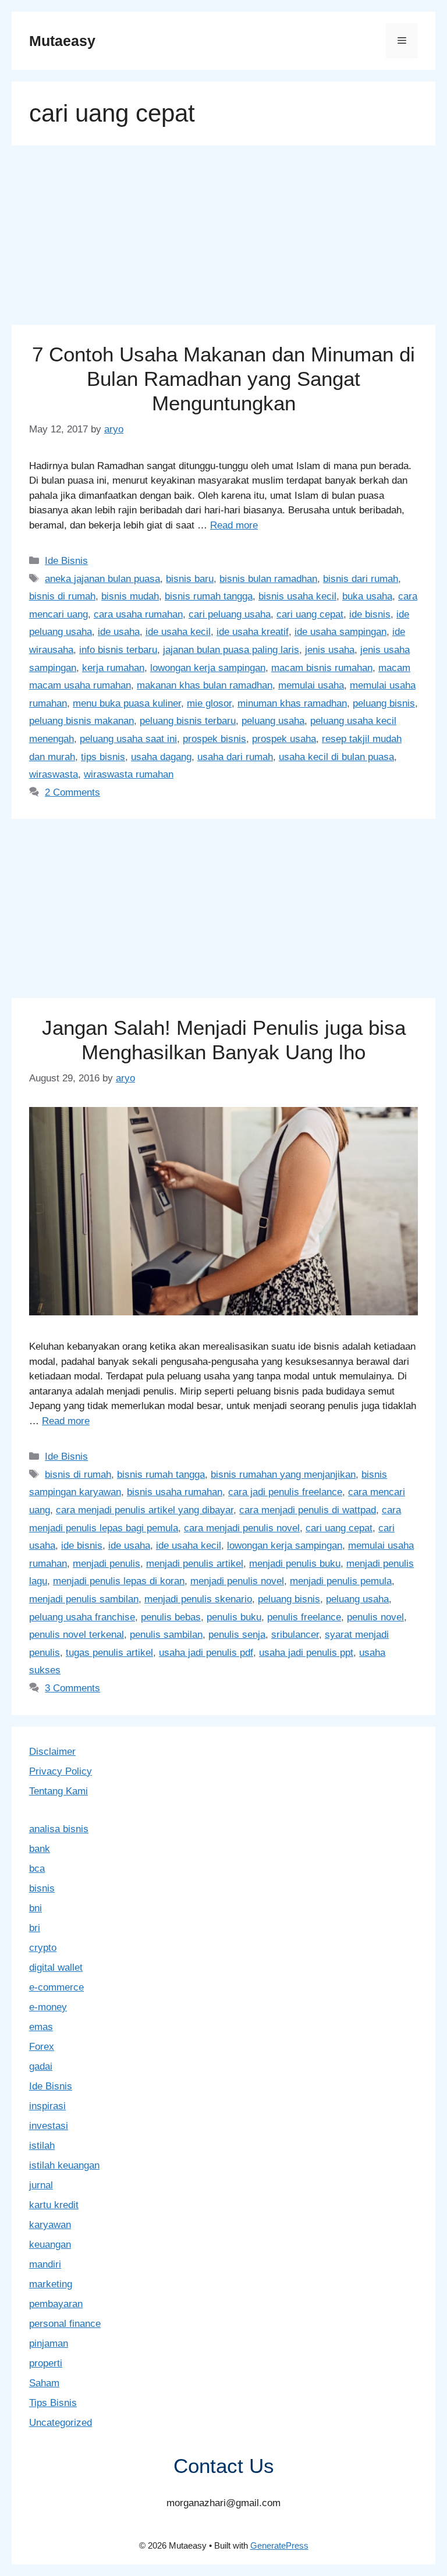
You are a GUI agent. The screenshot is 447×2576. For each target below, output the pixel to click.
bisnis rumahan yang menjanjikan (283, 1475)
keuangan (50, 2245)
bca (37, 1869)
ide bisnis (370, 614)
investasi (49, 2126)
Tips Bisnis (53, 2403)
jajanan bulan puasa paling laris (231, 650)
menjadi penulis (107, 1564)
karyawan (50, 2225)
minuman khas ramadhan (292, 703)
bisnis (42, 1888)
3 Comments (72, 1688)
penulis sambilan (166, 1635)
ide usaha (119, 632)
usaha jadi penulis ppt (306, 1653)
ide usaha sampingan (340, 632)
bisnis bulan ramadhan (268, 579)
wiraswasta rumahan (129, 774)
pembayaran (56, 2304)
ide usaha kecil (178, 632)
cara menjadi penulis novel (242, 1528)
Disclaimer (52, 1752)
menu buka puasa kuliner (127, 703)
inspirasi (47, 2106)
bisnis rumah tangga (209, 596)
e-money (48, 2007)
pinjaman (49, 2343)
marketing (51, 2284)
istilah (42, 2146)
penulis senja (237, 1635)
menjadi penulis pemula (341, 1581)
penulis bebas (171, 1617)
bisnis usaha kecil (297, 596)
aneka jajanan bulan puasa (102, 579)
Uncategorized (61, 2423)
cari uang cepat (310, 614)
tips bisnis (103, 757)
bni (36, 1908)
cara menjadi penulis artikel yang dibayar (145, 1510)
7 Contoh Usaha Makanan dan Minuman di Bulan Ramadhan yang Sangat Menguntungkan (223, 379)
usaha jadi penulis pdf (206, 1653)
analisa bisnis (59, 1829)
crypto (43, 1948)
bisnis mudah (130, 596)
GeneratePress (279, 2545)
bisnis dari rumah (361, 579)
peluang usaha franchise (82, 1617)
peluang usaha (273, 721)
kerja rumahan (113, 668)
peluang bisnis (384, 703)
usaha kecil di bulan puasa (336, 757)
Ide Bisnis (66, 561)
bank (40, 1849)
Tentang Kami (58, 1791)
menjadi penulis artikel (195, 1564)
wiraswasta (54, 774)
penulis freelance (304, 1617)
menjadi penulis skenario (198, 1599)
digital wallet (56, 1968)
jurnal (41, 2185)
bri (35, 1928)
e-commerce (56, 1987)
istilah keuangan (64, 2165)
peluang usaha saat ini (128, 739)
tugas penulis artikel (109, 1653)
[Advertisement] (223, 239)
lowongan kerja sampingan (208, 668)
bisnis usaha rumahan (175, 1492)
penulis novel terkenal (77, 1635)
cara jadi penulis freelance (285, 1492)
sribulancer (295, 1635)
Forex (42, 2047)
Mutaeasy (62, 41)
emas (41, 2027)
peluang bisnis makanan (81, 721)
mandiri (45, 2264)
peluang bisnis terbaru (188, 721)
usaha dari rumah (235, 757)
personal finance (65, 2324)
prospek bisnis (214, 739)
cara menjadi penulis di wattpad (308, 1510)
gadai (41, 2066)
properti (46, 2363)
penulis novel (375, 1617)
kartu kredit (54, 2205)
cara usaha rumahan (138, 614)
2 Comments (72, 792)
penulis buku (234, 1617)
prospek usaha (284, 739)
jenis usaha (330, 650)
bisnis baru (190, 579)
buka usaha (367, 596)
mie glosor (209, 703)
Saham (44, 2383)
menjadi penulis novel (237, 1581)
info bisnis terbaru (118, 650)
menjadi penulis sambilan (84, 1599)
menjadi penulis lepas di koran (119, 1581)
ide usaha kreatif (253, 632)
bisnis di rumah (62, 596)
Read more (234, 525)
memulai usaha (311, 685)
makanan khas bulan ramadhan (205, 685)
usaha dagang (161, 757)
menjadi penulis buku (295, 1564)
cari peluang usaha (230, 614)
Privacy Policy (61, 1771)
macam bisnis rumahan (322, 668)
